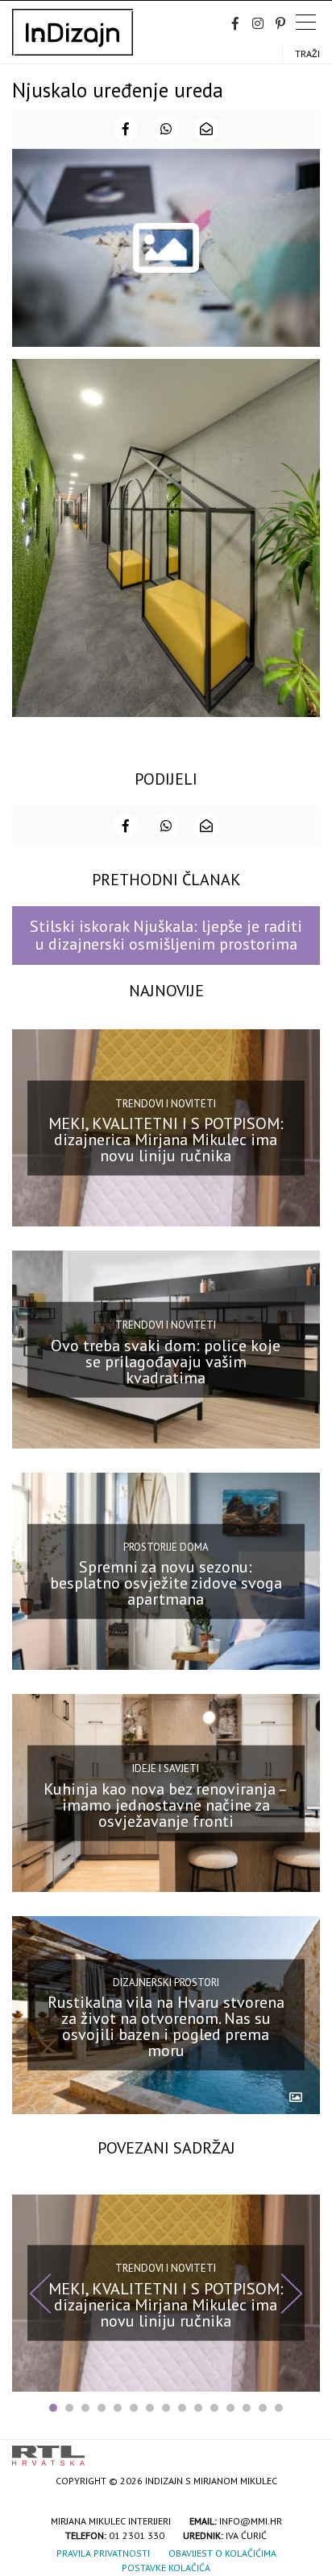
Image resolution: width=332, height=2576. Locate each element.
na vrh (304, 2450)
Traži (307, 54)
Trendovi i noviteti (166, 1103)
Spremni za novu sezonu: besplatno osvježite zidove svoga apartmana (166, 1583)
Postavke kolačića (166, 2568)
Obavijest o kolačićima (222, 2553)
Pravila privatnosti (103, 2553)
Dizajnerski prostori (166, 1982)
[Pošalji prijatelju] (206, 129)
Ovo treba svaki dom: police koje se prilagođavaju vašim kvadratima (166, 1361)
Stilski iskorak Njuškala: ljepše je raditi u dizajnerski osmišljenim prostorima (166, 935)
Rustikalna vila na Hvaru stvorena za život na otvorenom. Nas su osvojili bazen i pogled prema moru (166, 2026)
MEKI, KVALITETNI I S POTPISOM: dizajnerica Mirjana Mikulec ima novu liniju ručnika (166, 1140)
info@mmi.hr (251, 2521)
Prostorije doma (166, 1546)
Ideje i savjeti (166, 1768)
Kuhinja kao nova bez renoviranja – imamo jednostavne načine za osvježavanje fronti (166, 1805)
